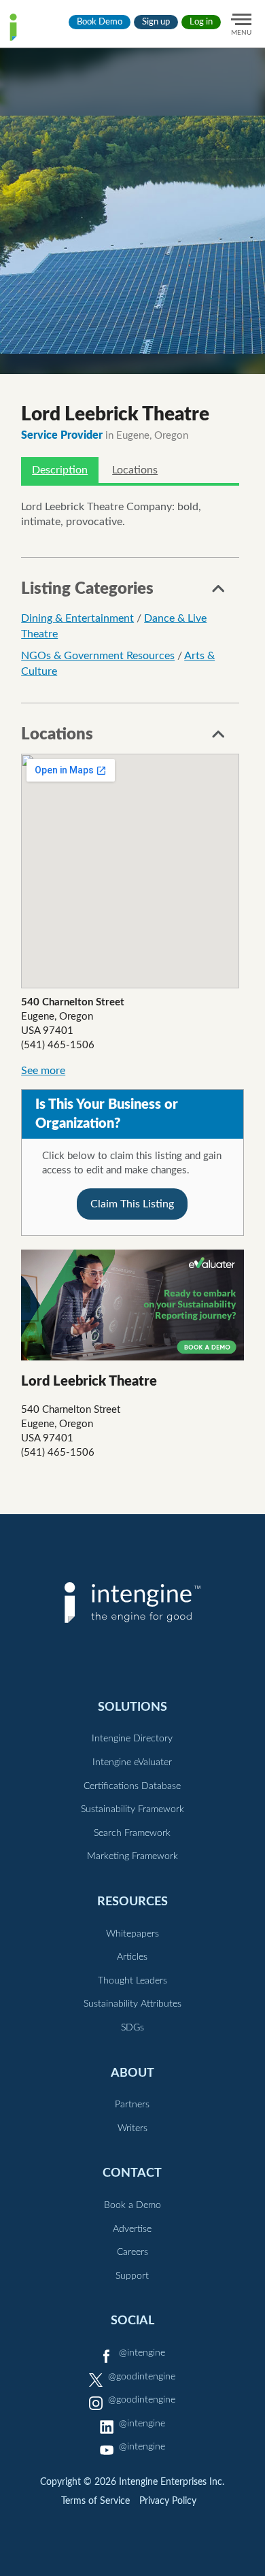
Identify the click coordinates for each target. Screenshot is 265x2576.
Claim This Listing (132, 1204)
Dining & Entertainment (77, 618)
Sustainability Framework (132, 1809)
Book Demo (100, 22)
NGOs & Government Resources (98, 656)
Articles (132, 1957)
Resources (132, 1902)
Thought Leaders (132, 1981)
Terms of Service (95, 2501)
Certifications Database (132, 1786)
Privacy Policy (168, 2501)
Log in (201, 22)
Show (219, 592)
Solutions (132, 1707)
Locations (135, 470)
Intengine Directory (132, 1739)
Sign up (156, 22)
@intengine (142, 2353)
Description (60, 470)
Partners (132, 2105)
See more (43, 1071)
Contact (132, 2173)
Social (132, 2321)
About (132, 2073)
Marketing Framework (132, 1856)
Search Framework (132, 1833)
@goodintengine (142, 2377)
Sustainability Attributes (132, 2004)
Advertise (132, 2229)
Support (132, 2276)
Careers (132, 2252)
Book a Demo (132, 2205)
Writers (132, 2128)
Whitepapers (132, 1934)
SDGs (132, 2028)
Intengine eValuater (132, 1762)
